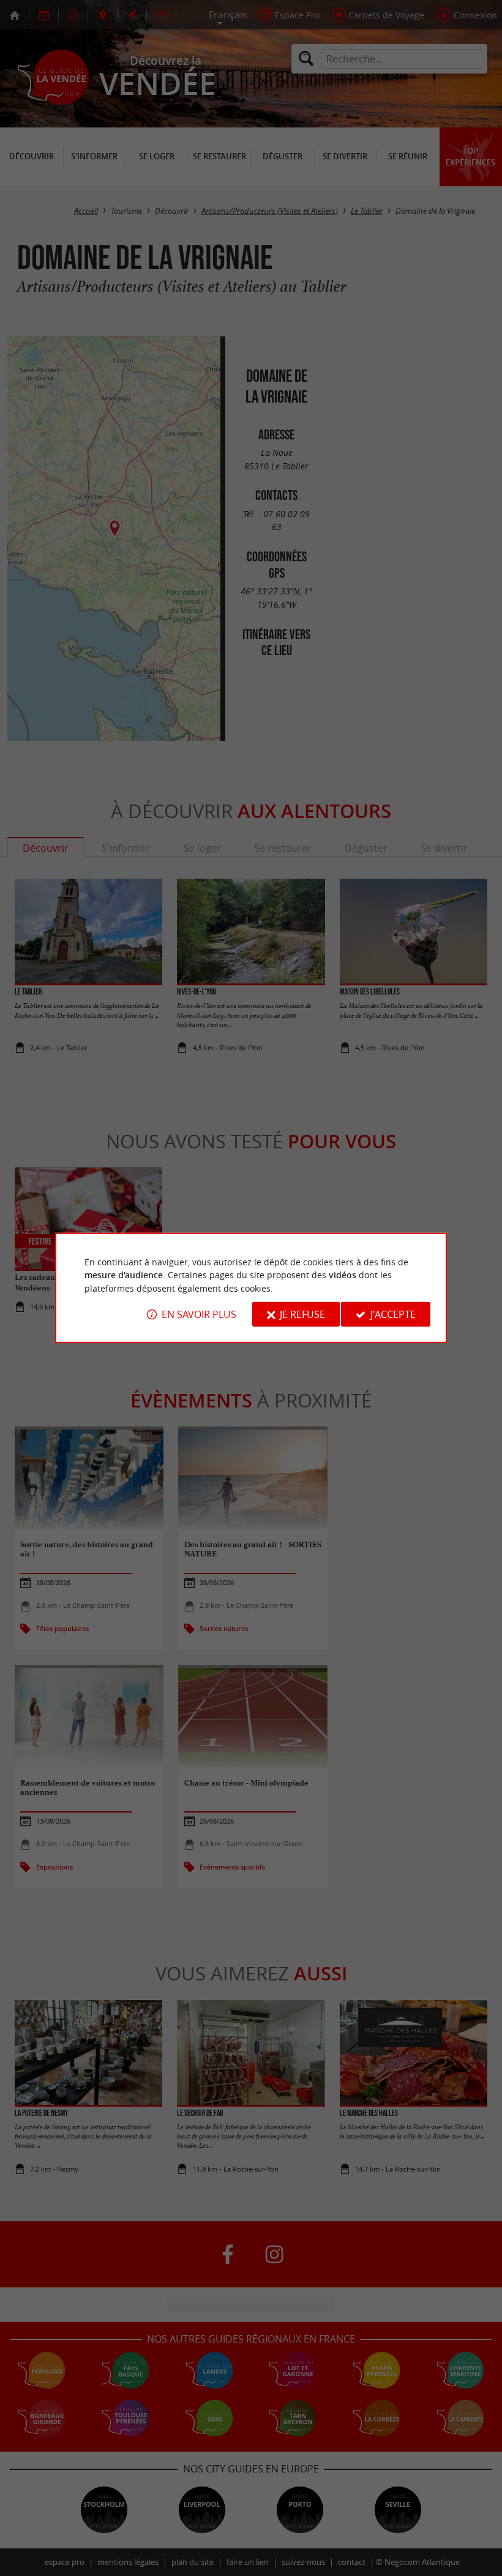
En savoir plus (199, 1314)
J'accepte (393, 1314)
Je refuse (302, 1314)
